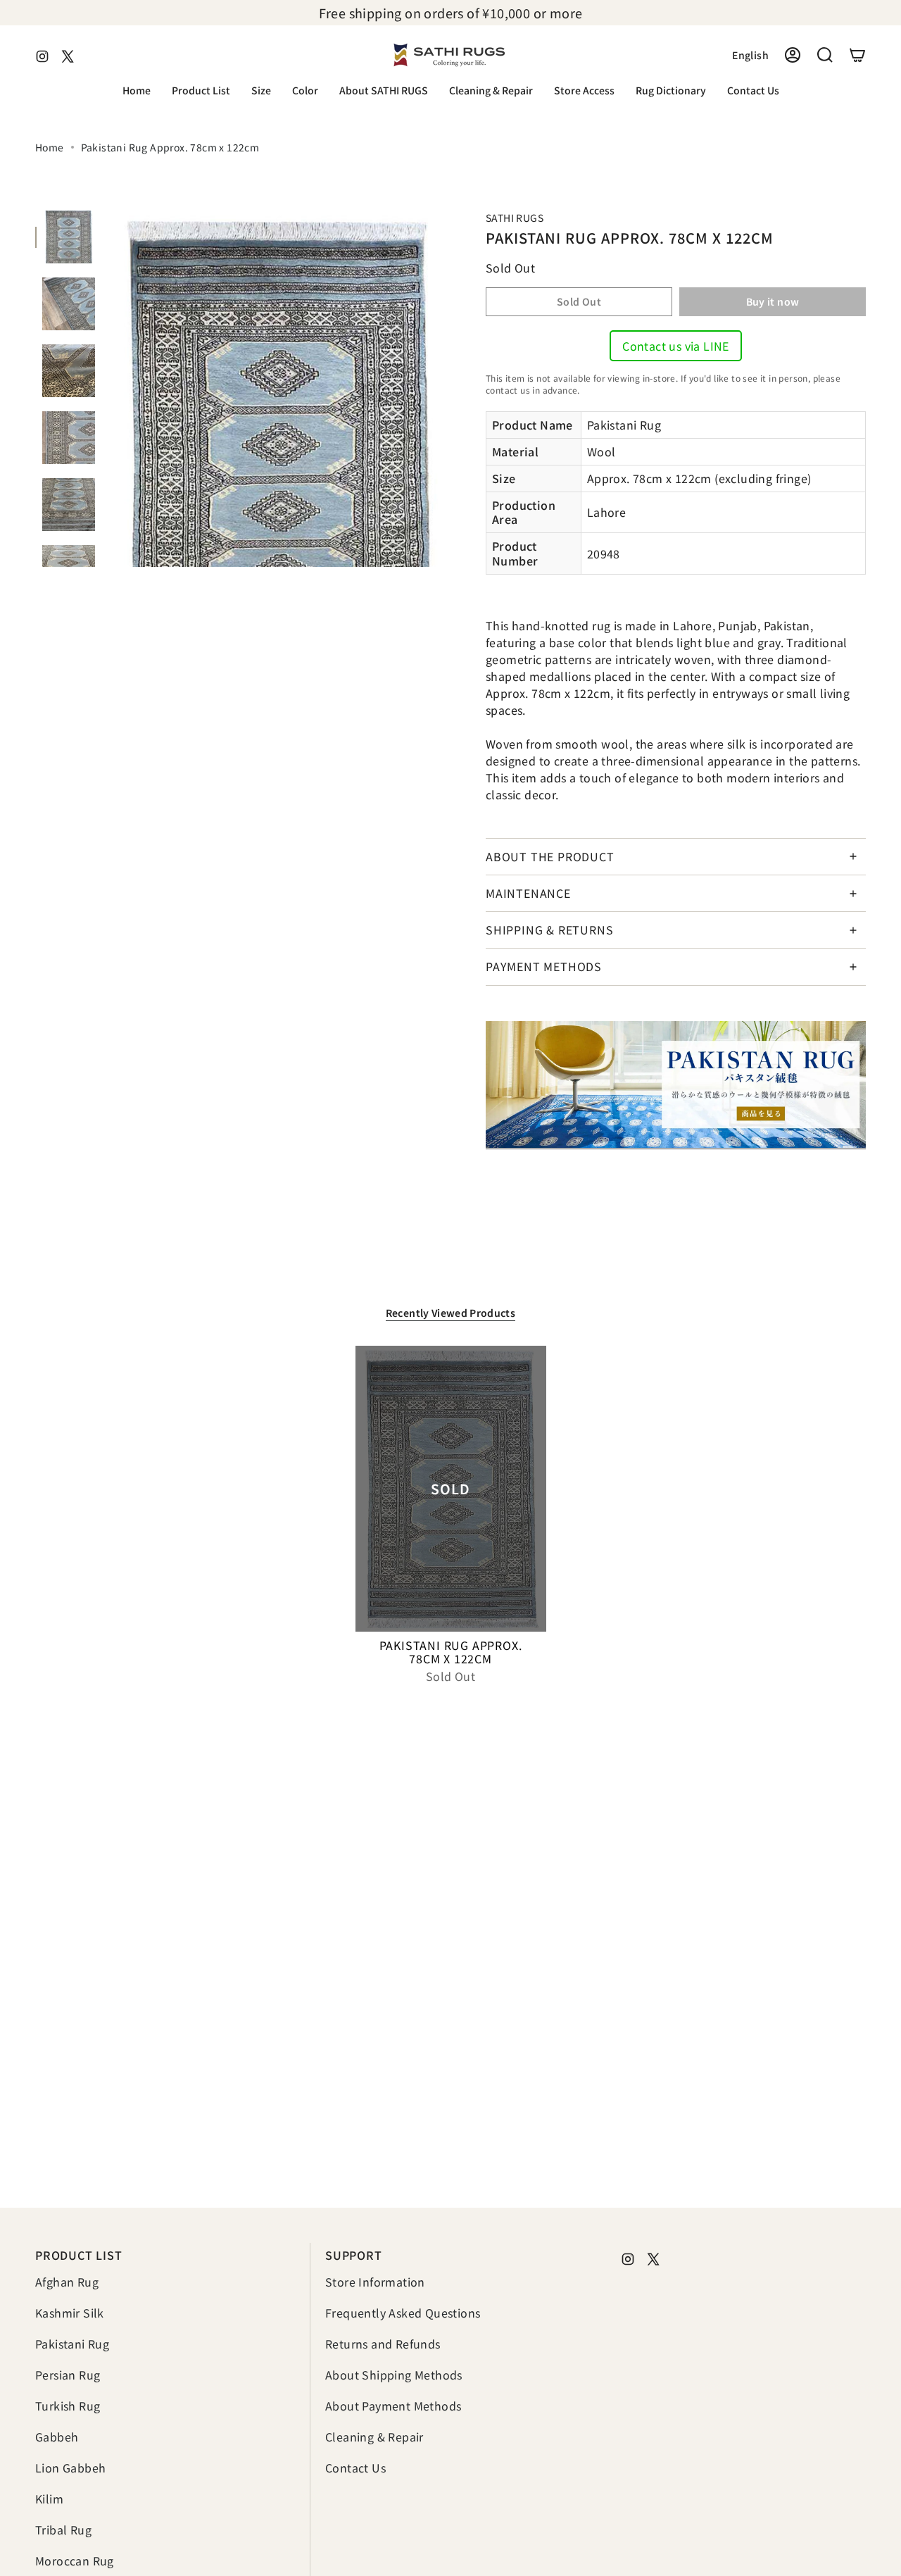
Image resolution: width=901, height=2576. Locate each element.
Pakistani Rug (72, 2344)
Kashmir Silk (70, 2313)
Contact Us (355, 2468)
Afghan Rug (67, 2282)
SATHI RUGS (515, 218)
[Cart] (857, 55)
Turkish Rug (68, 2406)
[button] (201, 91)
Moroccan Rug (75, 2561)
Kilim (49, 2499)
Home (50, 147)
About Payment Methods (393, 2406)
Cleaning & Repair (374, 2437)
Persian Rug (68, 2375)
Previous (109, 389)
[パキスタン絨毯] (676, 1085)
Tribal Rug (63, 2530)
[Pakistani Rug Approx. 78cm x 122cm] (451, 1489)
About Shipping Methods (394, 2375)
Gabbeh (57, 2437)
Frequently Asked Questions (403, 2313)
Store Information (375, 2282)
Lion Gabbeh (70, 2468)
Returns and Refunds (383, 2344)
